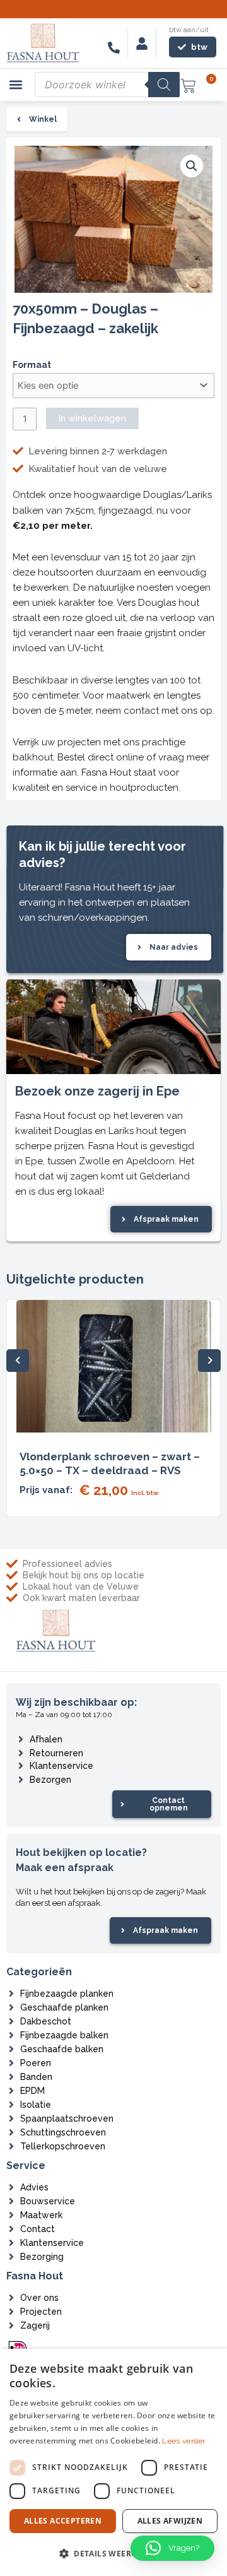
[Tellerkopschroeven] (11, 2146)
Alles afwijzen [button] (170, 2521)
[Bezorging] (11, 2257)
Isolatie (36, 2105)
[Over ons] (11, 2298)
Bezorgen (50, 1780)
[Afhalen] (21, 1739)
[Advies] (11, 2187)
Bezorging (42, 2257)
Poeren (36, 2063)
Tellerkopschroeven (63, 2146)
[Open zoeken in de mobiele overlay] (107, 85)
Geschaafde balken (62, 2049)
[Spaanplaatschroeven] (11, 2118)
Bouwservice (48, 2201)
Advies (34, 2187)
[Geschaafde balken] (11, 2049)
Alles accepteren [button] (63, 2521)
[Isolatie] (11, 2105)
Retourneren (56, 1753)
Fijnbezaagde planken (67, 1994)
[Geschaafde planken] (11, 2007)
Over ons (39, 2298)
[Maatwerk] (11, 2215)
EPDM (32, 2091)
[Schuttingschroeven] (11, 2132)
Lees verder (183, 2441)
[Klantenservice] (21, 1766)
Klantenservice (61, 1766)
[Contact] (11, 2229)
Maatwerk (41, 2215)
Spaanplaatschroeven (67, 2118)
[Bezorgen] (21, 1780)
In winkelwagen (92, 418)
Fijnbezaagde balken (64, 2035)
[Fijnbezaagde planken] (11, 1994)
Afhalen (46, 1739)
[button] (16, 85)
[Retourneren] (21, 1753)
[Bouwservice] (11, 2201)
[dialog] (113, 2462)
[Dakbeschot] (11, 2021)
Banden (36, 2077)
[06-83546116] (114, 48)
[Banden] (11, 2077)
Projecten (41, 2312)
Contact (38, 2229)
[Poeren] (11, 2063)
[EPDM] (11, 2091)
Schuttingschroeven (63, 2132)
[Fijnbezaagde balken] (11, 2035)
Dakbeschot (46, 2021)
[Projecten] (11, 2312)
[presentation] (18, 1361)
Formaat (32, 365)
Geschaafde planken (64, 2007)
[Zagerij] (11, 2325)
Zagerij (35, 2325)
